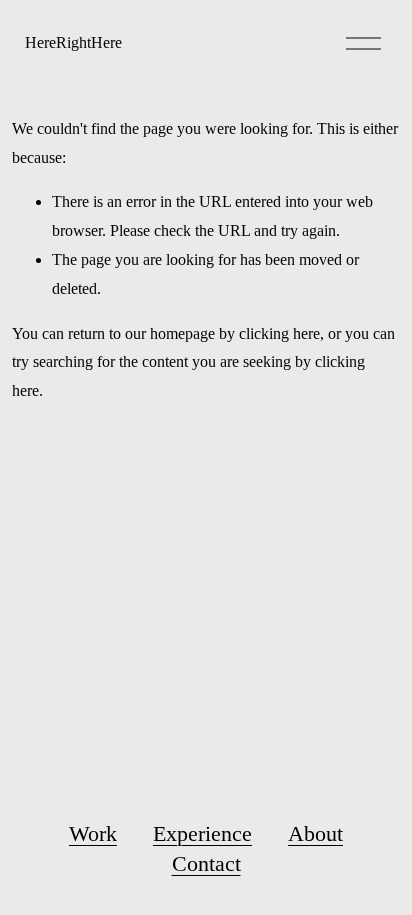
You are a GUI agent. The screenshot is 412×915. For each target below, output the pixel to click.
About (315, 833)
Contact (206, 863)
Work (93, 833)
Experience (202, 833)
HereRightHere (73, 42)
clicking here (279, 333)
